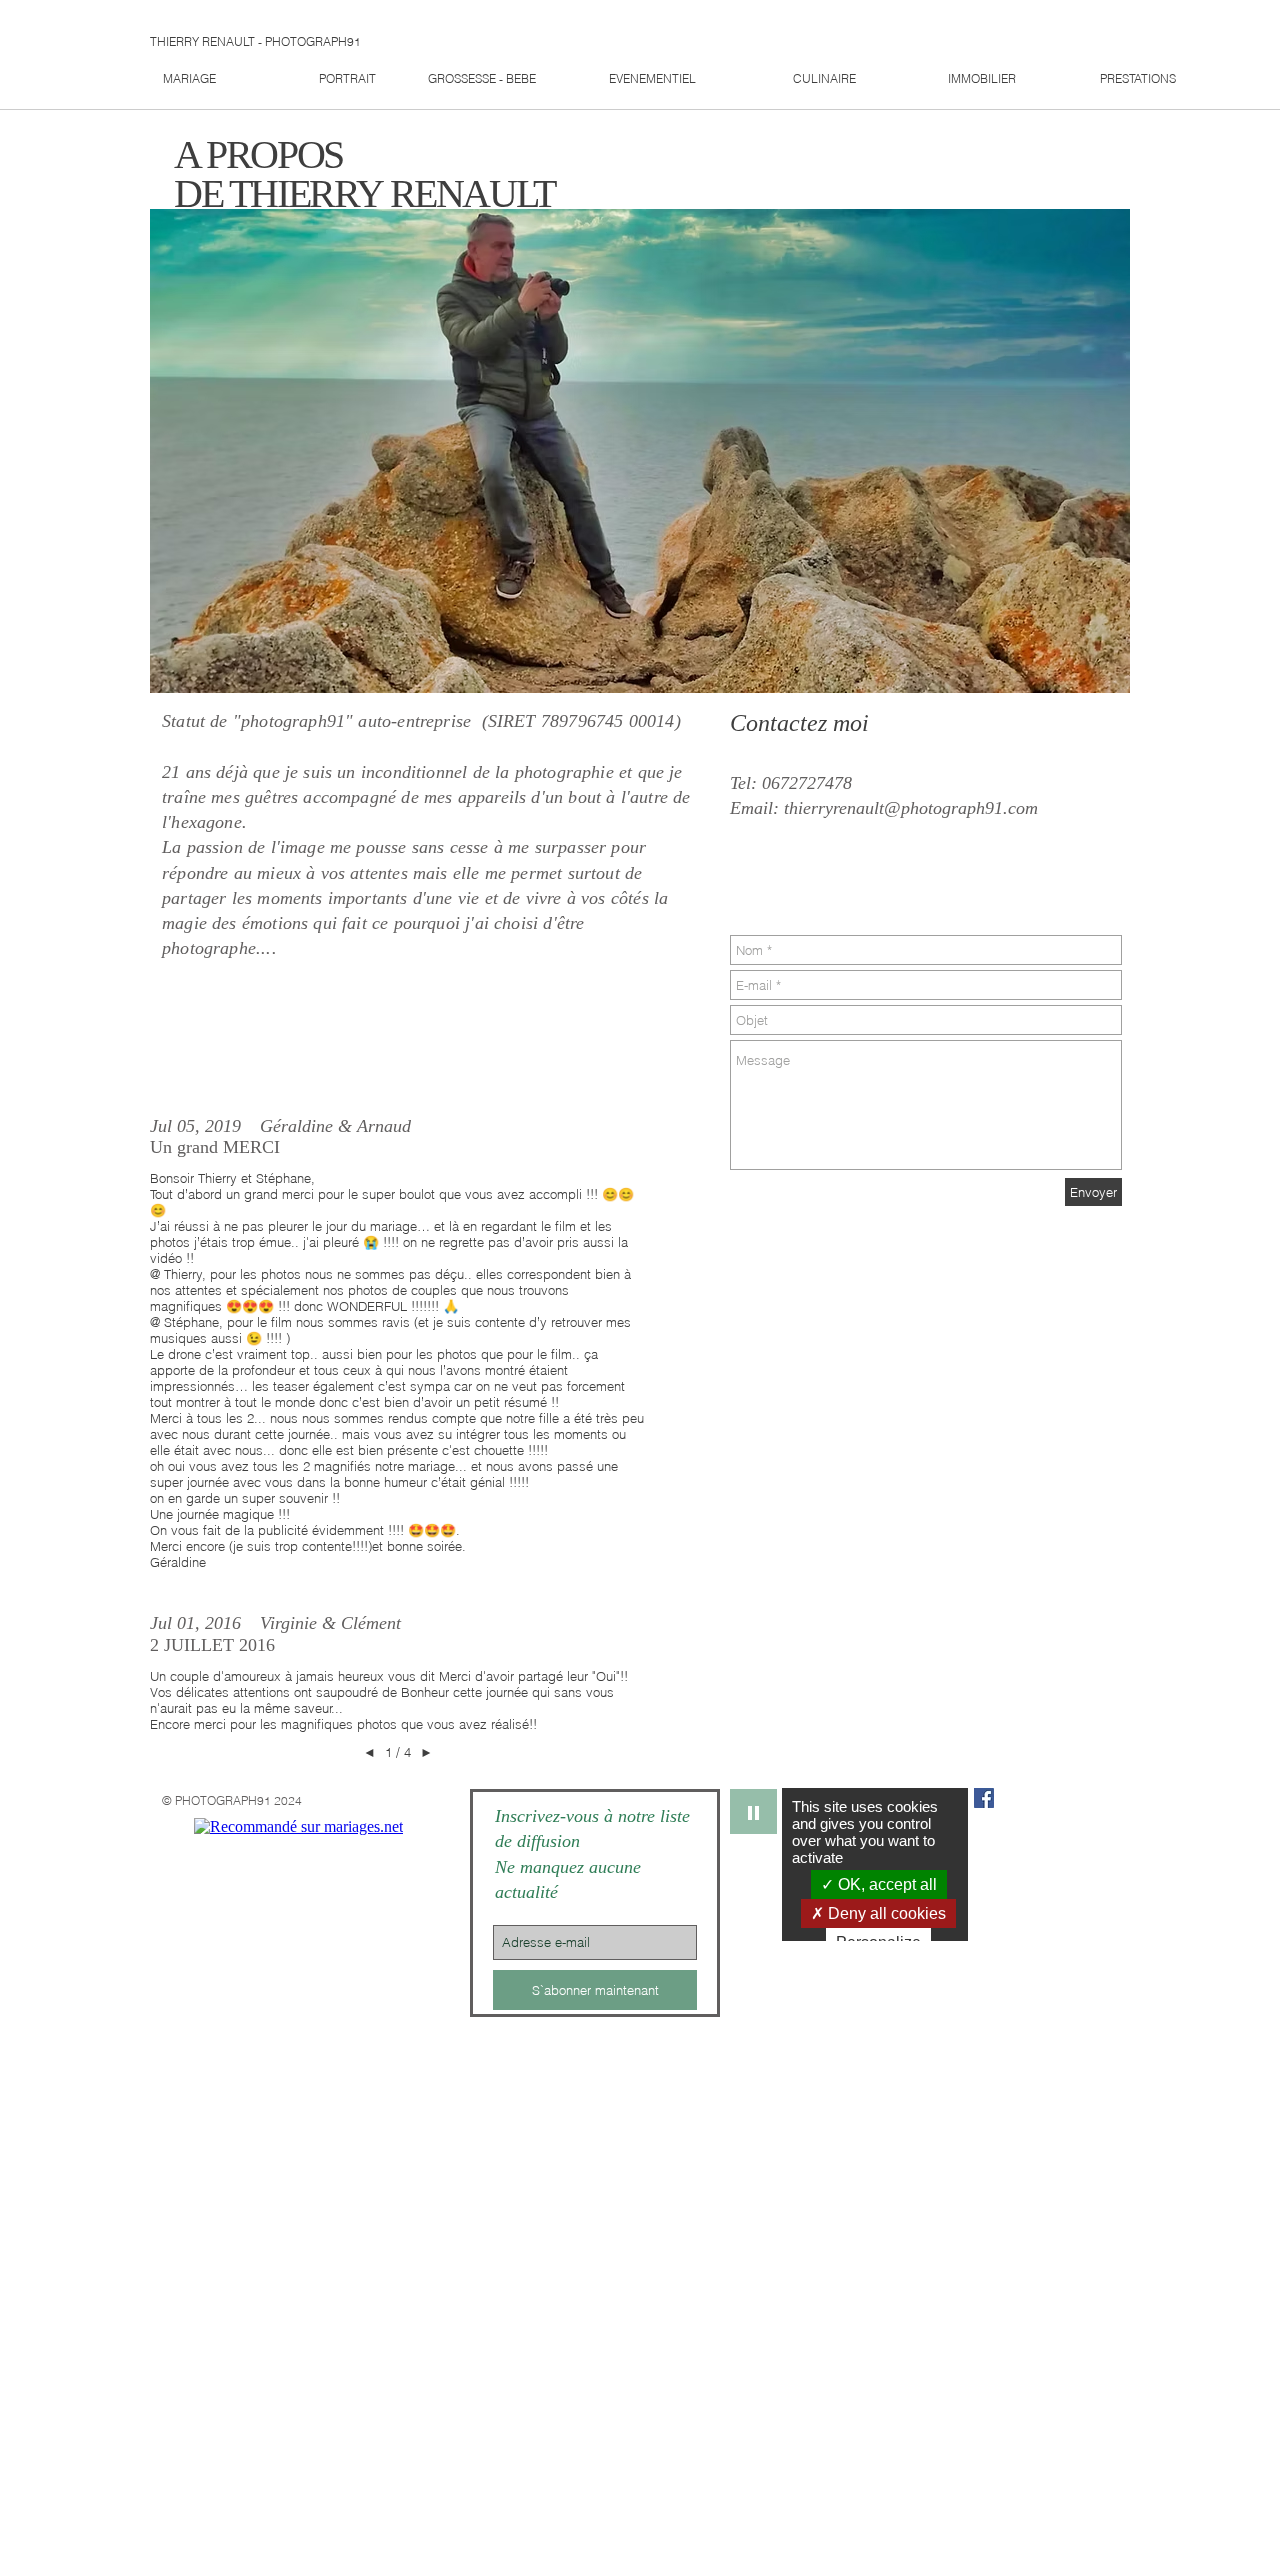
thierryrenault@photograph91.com (911, 808)
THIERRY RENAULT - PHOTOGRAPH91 (255, 41)
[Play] (753, 1811)
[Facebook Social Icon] (984, 1798)
